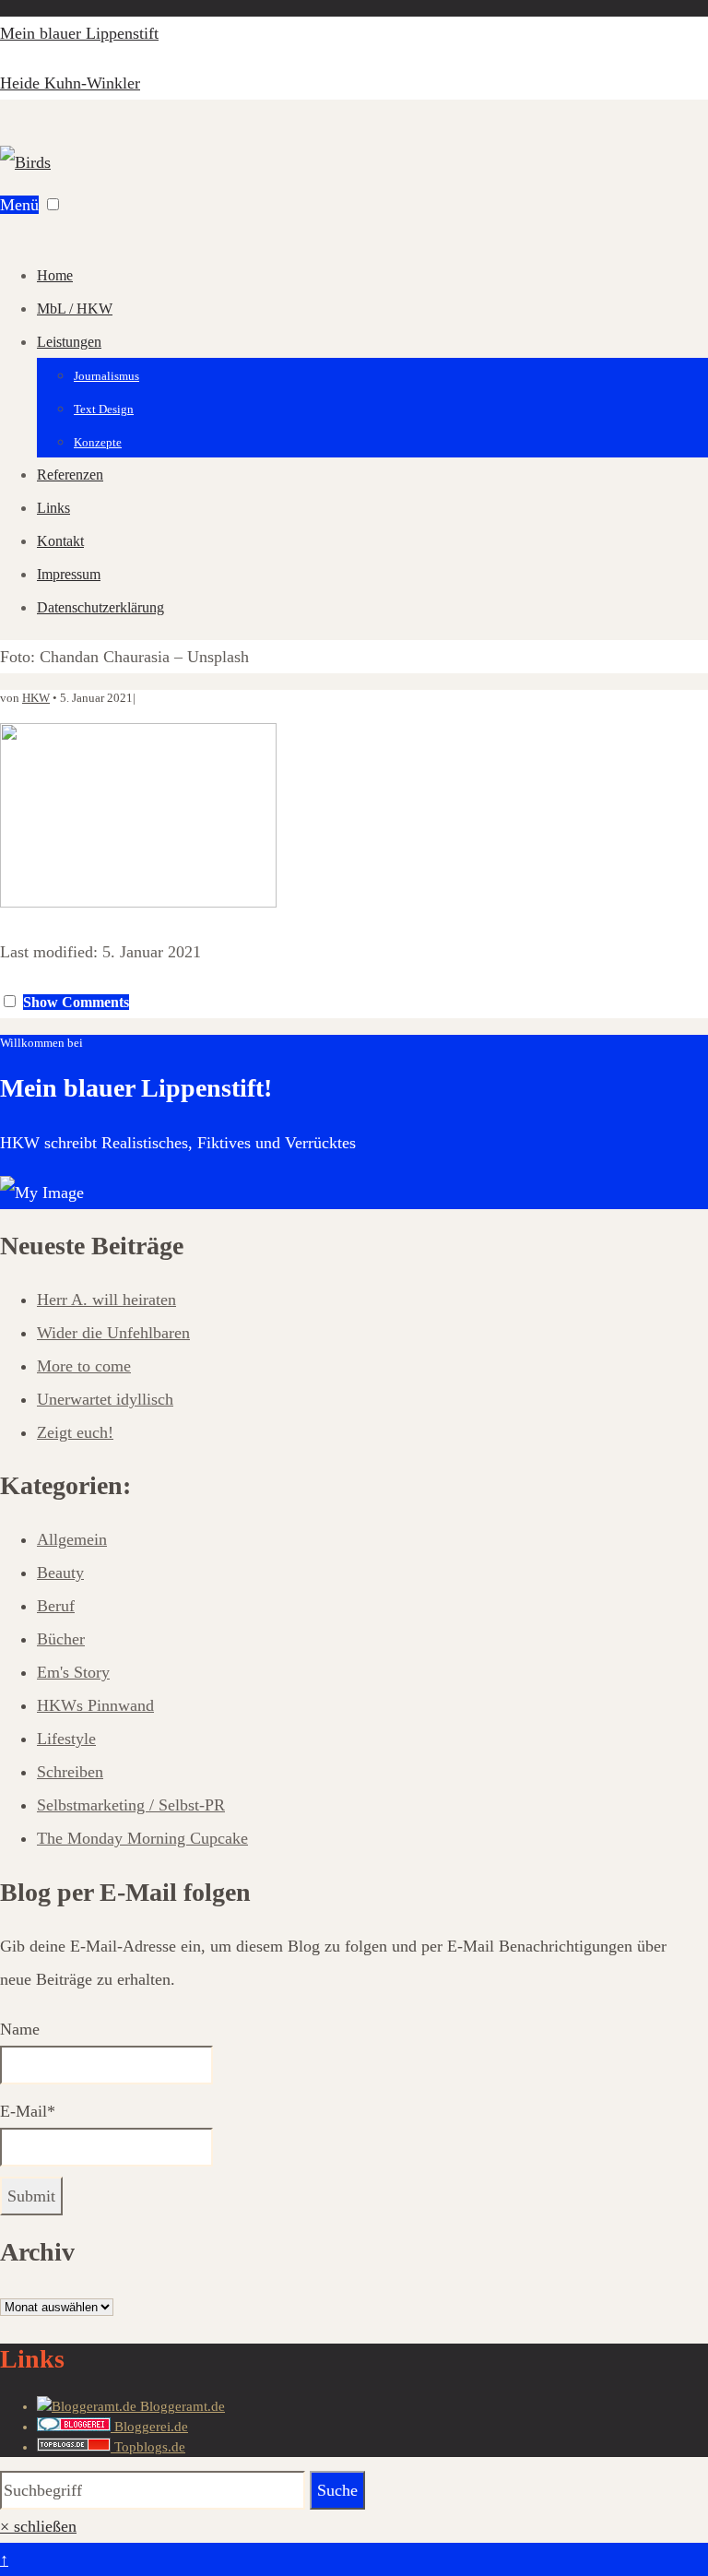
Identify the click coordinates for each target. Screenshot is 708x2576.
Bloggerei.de (149, 2427)
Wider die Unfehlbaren (113, 1333)
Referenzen (70, 475)
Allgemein (72, 1539)
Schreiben (70, 1772)
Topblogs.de (148, 2447)
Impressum (69, 574)
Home (55, 275)
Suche (337, 2490)
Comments (76, 1002)
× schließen (38, 2526)
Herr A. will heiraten (106, 1300)
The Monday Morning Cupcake (142, 1838)
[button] (53, 204)
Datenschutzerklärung (100, 607)
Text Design (104, 409)
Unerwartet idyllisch (105, 1399)
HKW (36, 698)
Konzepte (98, 442)
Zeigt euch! (75, 1432)
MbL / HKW (75, 309)
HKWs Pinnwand (95, 1705)
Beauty (60, 1573)
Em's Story (73, 1672)
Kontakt (60, 541)
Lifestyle (66, 1739)
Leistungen (69, 342)
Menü (19, 205)
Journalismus (106, 376)
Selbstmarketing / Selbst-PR (131, 1805)
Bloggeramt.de (181, 2406)
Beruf (56, 1606)
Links (53, 508)
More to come (84, 1366)
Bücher (61, 1639)
